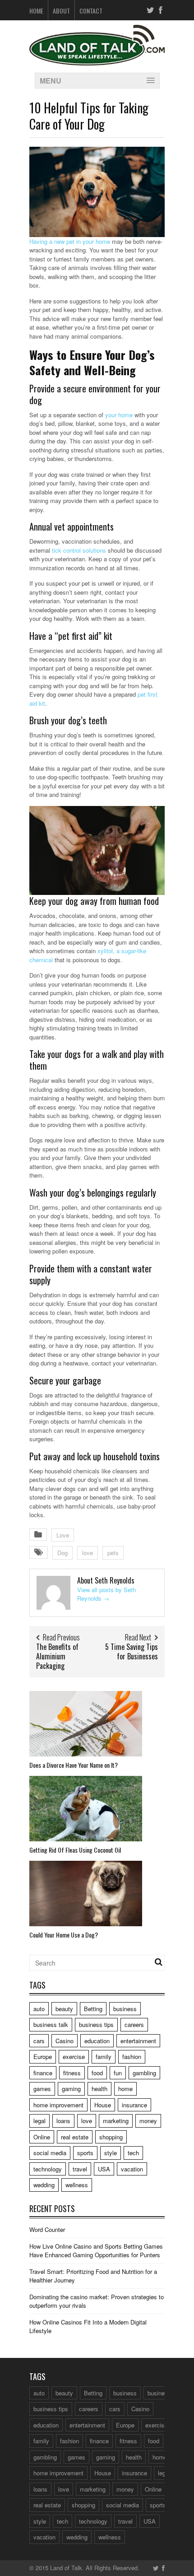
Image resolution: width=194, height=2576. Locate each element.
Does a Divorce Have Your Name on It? (74, 1765)
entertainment (138, 2041)
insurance (134, 2105)
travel (80, 2169)
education (97, 2041)
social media (50, 2153)
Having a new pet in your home (70, 241)
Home (36, 11)
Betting (93, 2009)
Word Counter (47, 2229)
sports (85, 2153)
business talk (51, 2024)
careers (134, 2024)
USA (104, 2169)
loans (63, 2121)
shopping (111, 2137)
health (99, 2089)
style (111, 2153)
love (88, 1553)
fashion (132, 2057)
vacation (132, 2169)
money (148, 2121)
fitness (72, 2073)
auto (39, 2009)
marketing (116, 2121)
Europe (43, 2057)
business (125, 2009)
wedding (44, 2185)
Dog (62, 1553)
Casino (65, 2041)
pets (113, 1553)
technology (48, 2169)
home (125, 2089)
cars (39, 2041)
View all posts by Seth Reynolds (106, 1594)
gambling (144, 2073)
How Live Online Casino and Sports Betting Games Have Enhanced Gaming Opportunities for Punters (96, 2251)
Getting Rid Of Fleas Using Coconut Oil (75, 1850)
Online (42, 2137)
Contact (91, 11)
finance (43, 2073)
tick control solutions (79, 550)
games (42, 2089)
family (104, 2057)
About (61, 11)
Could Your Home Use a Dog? (64, 1935)
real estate (75, 2137)
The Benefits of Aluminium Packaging (57, 1656)
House (103, 2105)
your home (119, 415)
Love (63, 1535)
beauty (64, 2009)
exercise (74, 2057)
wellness (77, 2185)
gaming (71, 2089)
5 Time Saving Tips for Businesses (132, 1651)
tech (133, 2153)
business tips (96, 2024)
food (97, 2073)
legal (39, 2121)
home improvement (58, 2105)
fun (118, 2073)
